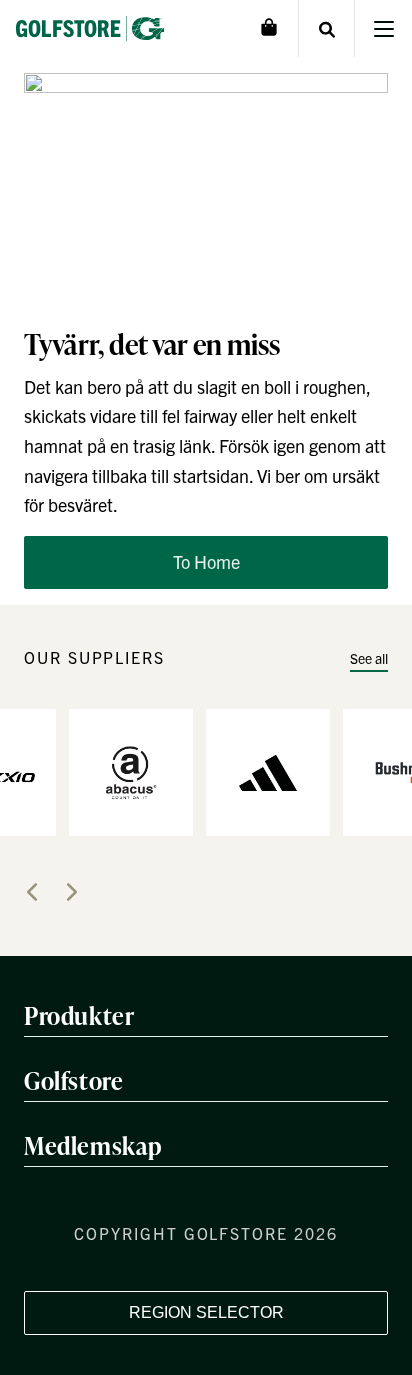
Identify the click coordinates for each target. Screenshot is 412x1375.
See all (369, 658)
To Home (206, 561)
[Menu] (383, 28)
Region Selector (206, 1312)
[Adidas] (268, 771)
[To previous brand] (32, 892)
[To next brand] (72, 892)
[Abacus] (131, 771)
